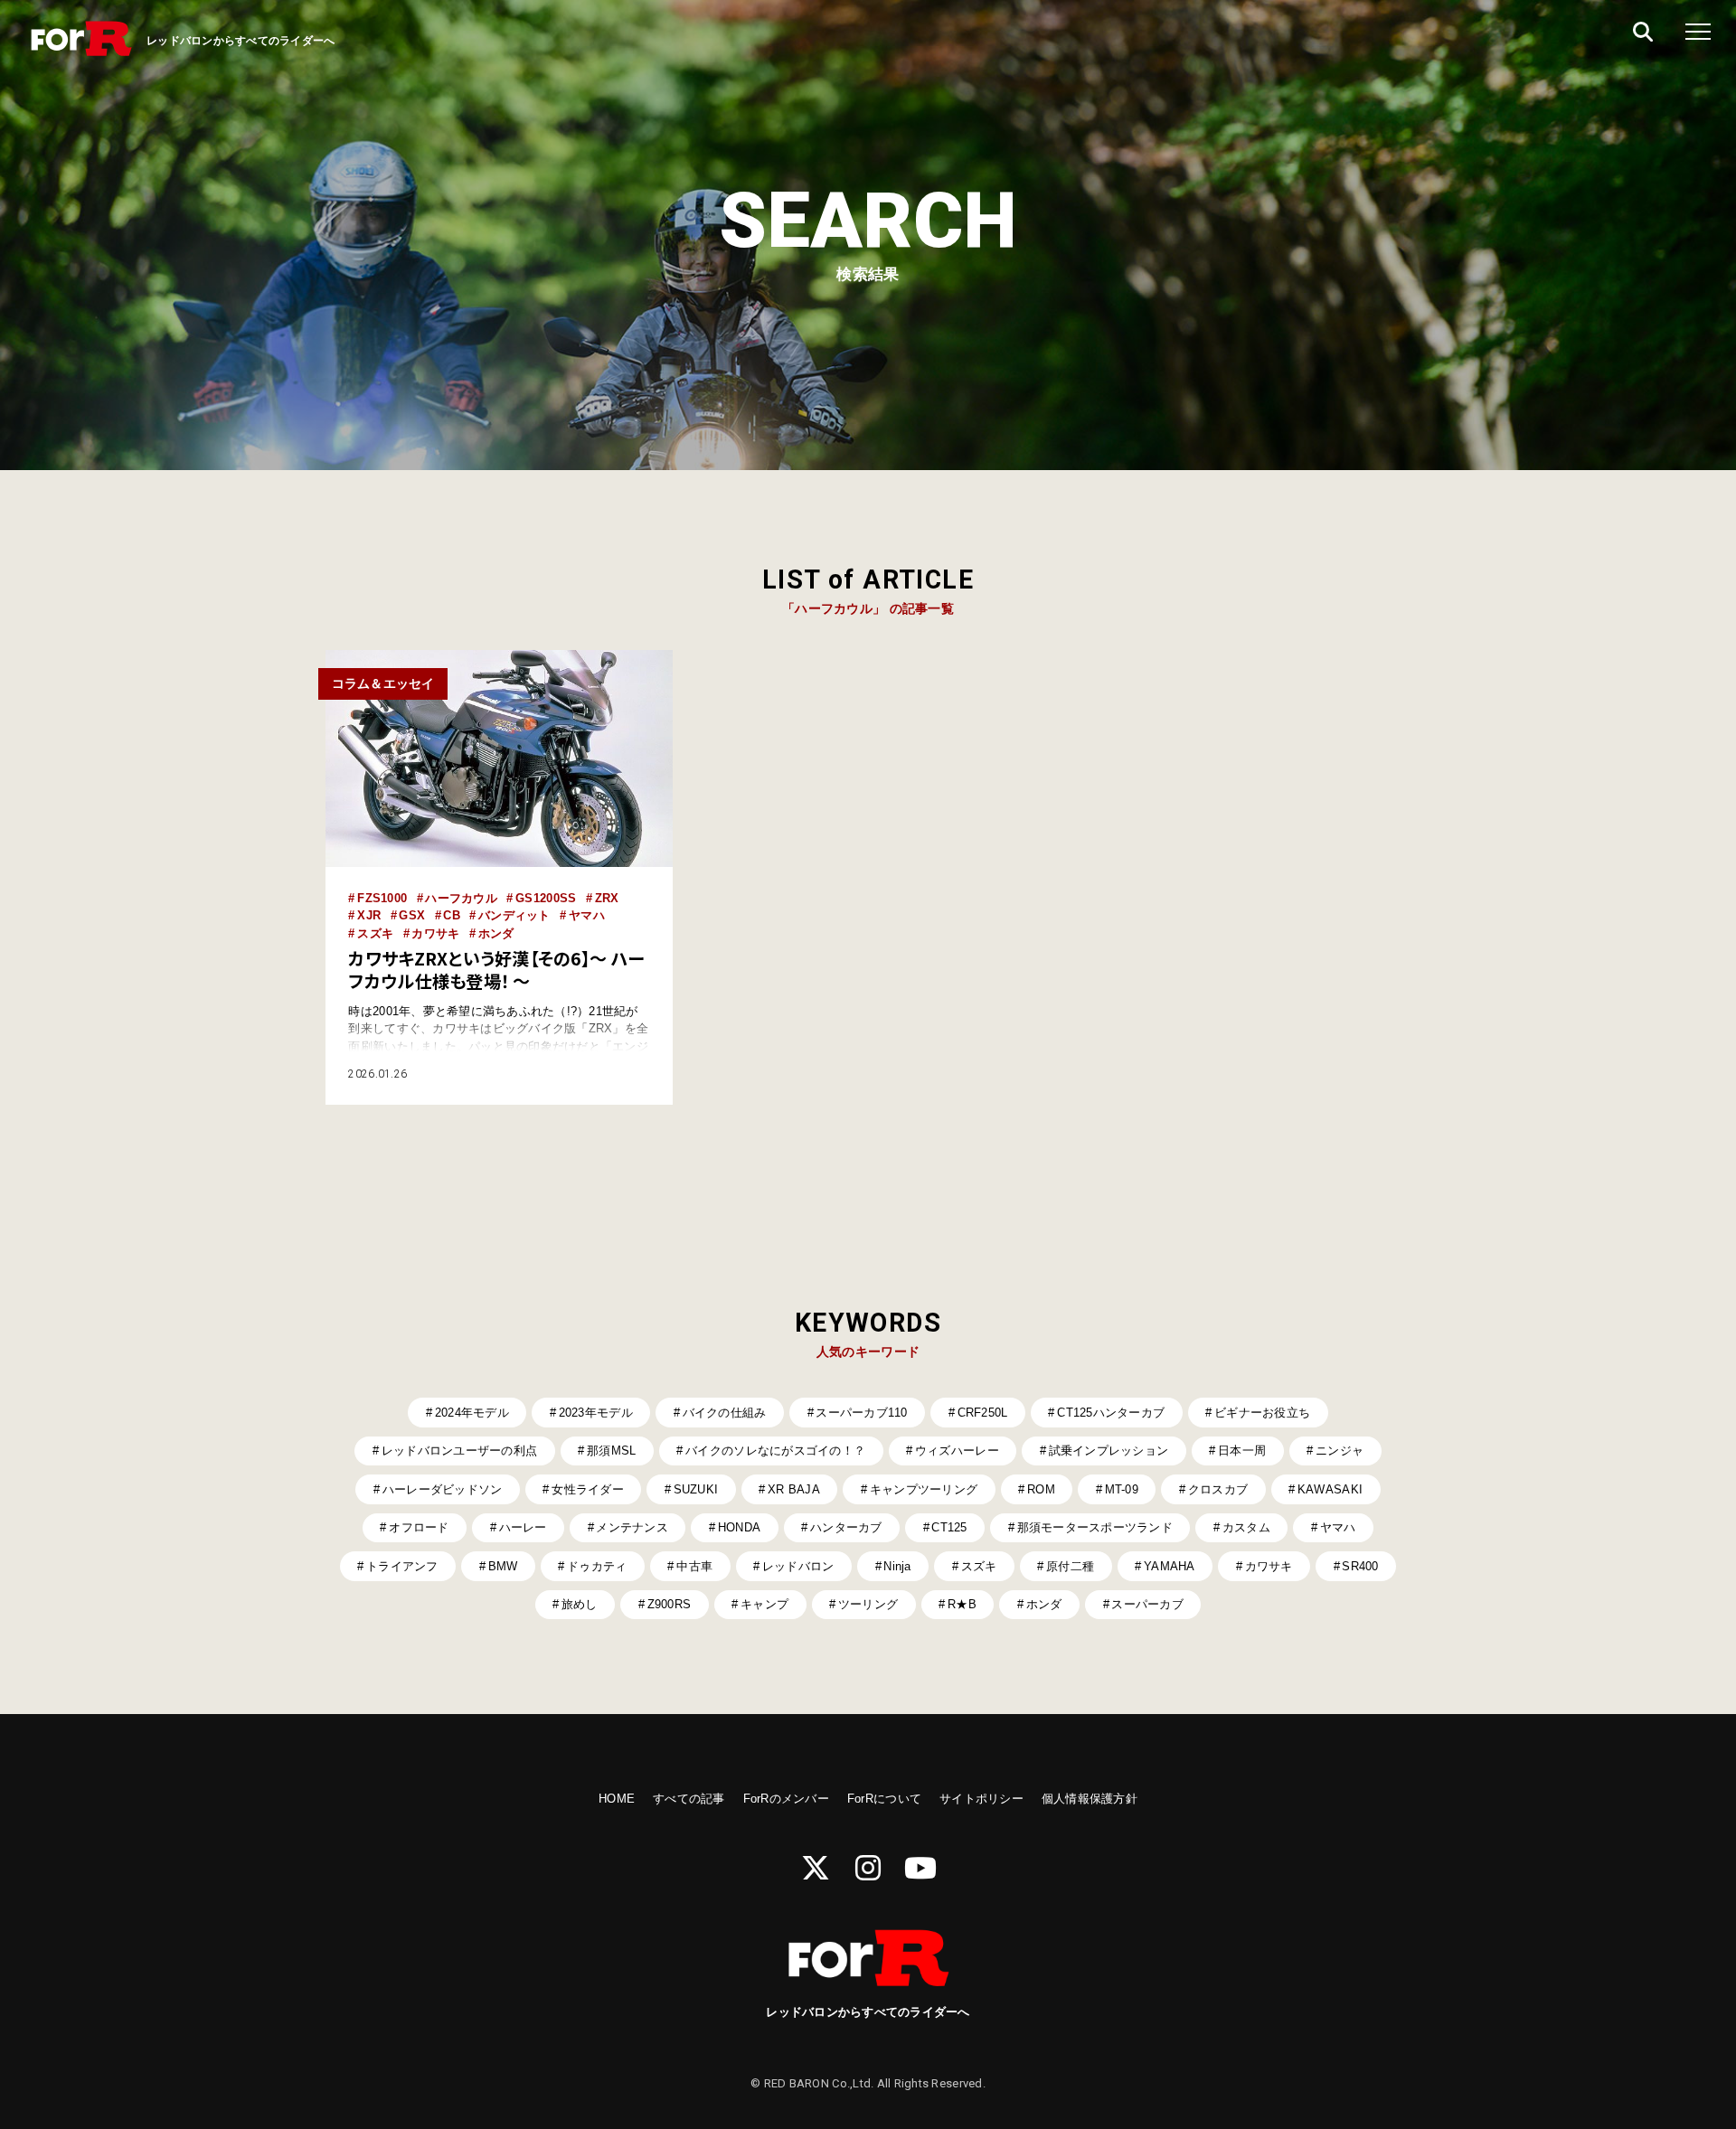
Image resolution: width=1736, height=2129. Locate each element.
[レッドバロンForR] (81, 41)
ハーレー (523, 1527)
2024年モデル (472, 1413)
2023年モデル (596, 1413)
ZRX (607, 898)
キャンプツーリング (924, 1489)
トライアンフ (402, 1566)
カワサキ (435, 933)
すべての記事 (689, 1799)
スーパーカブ (1147, 1604)
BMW (503, 1566)
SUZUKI (696, 1489)
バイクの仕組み (725, 1413)
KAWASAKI (1330, 1489)
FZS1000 (382, 898)
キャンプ (764, 1604)
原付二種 (1070, 1566)
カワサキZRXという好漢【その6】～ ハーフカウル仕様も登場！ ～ (495, 970)
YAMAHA (1170, 1566)
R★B (962, 1604)
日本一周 (1242, 1451)
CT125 (949, 1527)
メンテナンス (632, 1527)
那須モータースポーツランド (1095, 1527)
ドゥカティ (597, 1566)
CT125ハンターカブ (1111, 1413)
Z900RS (670, 1604)
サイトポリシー (981, 1799)
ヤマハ (587, 915)
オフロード (419, 1527)
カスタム (1246, 1527)
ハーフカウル (461, 898)
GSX (412, 915)
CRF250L (983, 1413)
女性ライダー (588, 1489)
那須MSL (611, 1451)
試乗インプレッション (1109, 1451)
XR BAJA (794, 1489)
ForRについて (884, 1799)
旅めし (580, 1604)
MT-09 (1122, 1489)
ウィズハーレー (957, 1451)
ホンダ (496, 933)
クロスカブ (1218, 1489)
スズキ (375, 933)
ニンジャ (1340, 1451)
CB (452, 915)
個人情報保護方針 (1090, 1799)
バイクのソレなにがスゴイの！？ (775, 1451)
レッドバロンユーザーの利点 (459, 1451)
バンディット (514, 915)
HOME (617, 1799)
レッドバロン (798, 1566)
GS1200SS (546, 898)
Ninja (897, 1566)
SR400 (1360, 1566)
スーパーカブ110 (861, 1413)
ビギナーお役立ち (1262, 1413)
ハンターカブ (846, 1527)
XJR (369, 915)
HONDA (739, 1527)
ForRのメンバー (786, 1799)
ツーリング (868, 1604)
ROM (1041, 1489)
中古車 (694, 1566)
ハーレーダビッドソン (443, 1489)
